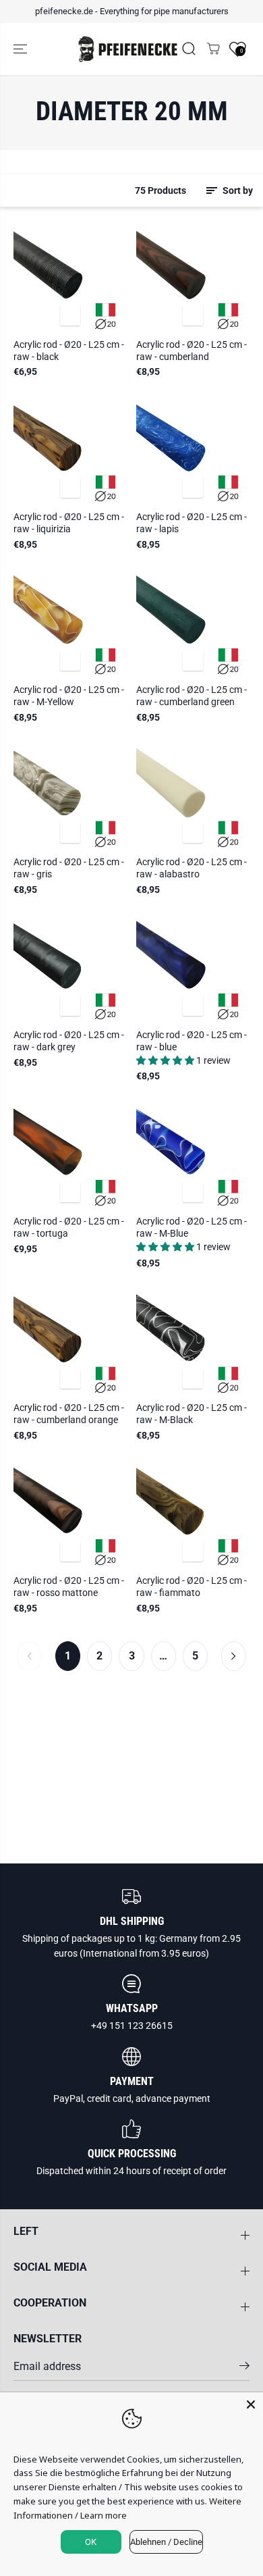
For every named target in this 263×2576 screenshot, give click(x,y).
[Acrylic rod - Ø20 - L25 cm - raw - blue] (193, 966)
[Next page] (234, 1656)
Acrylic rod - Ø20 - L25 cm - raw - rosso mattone (69, 1587)
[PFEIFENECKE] (128, 49)
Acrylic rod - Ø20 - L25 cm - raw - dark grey (69, 1041)
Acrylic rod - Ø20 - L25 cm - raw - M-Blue (192, 1227)
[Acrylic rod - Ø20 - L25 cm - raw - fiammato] (193, 1512)
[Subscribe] (244, 2368)
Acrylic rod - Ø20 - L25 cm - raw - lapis (192, 523)
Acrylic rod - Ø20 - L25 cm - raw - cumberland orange (69, 1414)
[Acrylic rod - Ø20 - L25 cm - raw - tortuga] (70, 1152)
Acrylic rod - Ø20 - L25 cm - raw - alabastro (192, 868)
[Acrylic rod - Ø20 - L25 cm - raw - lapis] (193, 448)
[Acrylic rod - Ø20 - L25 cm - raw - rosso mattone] (70, 1512)
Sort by (237, 190)
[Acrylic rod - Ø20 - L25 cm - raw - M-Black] (193, 1339)
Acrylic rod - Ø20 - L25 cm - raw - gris (69, 868)
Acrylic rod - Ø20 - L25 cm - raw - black (69, 351)
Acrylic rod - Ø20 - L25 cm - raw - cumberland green (192, 696)
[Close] (251, 2404)
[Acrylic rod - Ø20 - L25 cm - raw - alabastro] (193, 793)
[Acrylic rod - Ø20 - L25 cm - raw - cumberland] (193, 276)
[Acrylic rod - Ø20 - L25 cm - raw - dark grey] (70, 966)
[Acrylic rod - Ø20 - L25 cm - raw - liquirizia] (70, 448)
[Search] (189, 49)
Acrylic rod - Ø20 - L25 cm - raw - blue (192, 1041)
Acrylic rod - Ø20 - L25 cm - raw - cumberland (192, 351)
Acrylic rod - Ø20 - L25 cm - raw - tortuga (69, 1227)
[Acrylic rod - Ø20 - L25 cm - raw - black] (70, 276)
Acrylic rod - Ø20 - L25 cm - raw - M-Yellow (69, 696)
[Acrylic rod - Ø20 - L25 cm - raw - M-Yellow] (70, 621)
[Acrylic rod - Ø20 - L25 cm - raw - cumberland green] (193, 621)
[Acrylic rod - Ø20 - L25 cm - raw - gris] (70, 793)
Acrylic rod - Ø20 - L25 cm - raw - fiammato (192, 1587)
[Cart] (213, 49)
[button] (22, 49)
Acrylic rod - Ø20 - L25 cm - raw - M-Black (192, 1414)
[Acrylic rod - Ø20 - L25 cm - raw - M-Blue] (193, 1152)
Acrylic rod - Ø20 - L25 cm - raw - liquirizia (69, 523)
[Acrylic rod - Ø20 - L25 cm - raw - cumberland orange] (70, 1339)
